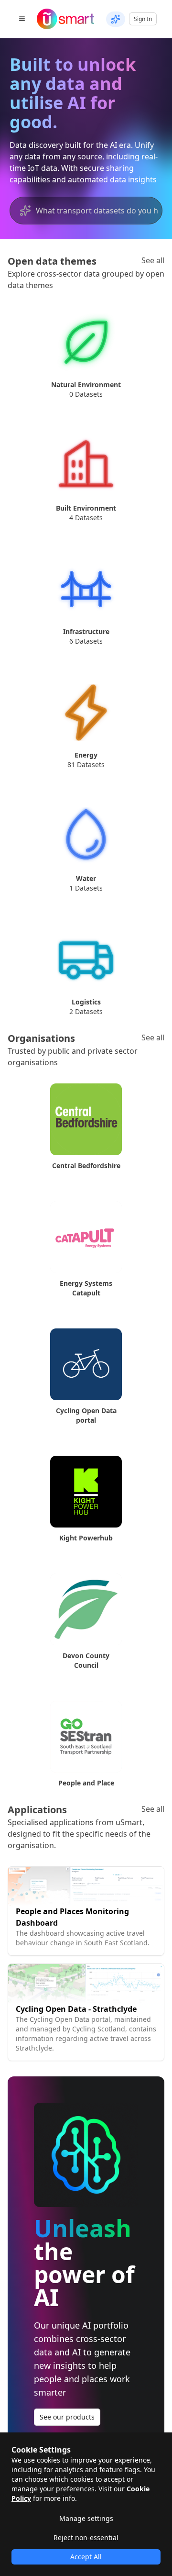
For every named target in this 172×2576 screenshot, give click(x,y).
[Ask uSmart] (116, 19)
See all (153, 260)
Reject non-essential (86, 2537)
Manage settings (86, 2518)
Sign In (143, 19)
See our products (67, 2417)
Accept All (86, 2557)
